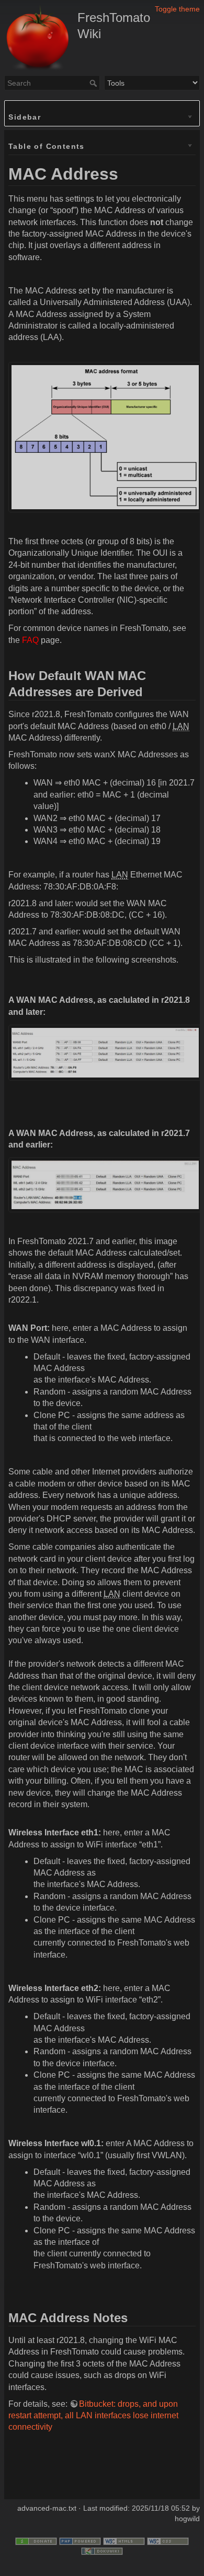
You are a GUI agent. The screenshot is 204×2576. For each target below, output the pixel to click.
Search (94, 83)
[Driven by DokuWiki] (102, 2550)
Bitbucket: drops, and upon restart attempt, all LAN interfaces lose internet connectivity (93, 2416)
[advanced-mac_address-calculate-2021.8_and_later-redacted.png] (105, 1052)
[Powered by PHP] (80, 2540)
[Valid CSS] (168, 2540)
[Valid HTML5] (124, 2540)
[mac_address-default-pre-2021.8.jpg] (105, 1184)
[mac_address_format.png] (105, 436)
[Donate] (36, 2540)
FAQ (30, 640)
